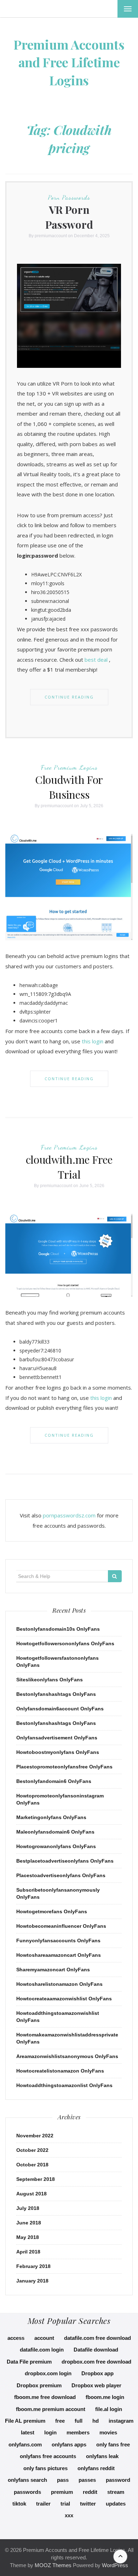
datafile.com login (42, 2350)
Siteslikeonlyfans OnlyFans (50, 1680)
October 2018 (32, 2165)
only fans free (113, 2444)
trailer (43, 2504)
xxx (69, 2515)
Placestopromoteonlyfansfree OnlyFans (64, 1767)
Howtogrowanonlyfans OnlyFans (56, 1846)
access (16, 2338)
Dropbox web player (96, 2385)
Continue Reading (69, 697)
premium (62, 2492)
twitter (88, 2504)
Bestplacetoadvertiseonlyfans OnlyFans (65, 1861)
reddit (90, 2492)
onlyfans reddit (96, 2468)
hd (96, 2421)
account (44, 2338)
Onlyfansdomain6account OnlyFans (60, 1709)
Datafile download (96, 2350)
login (50, 2432)
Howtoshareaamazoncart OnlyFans (59, 1955)
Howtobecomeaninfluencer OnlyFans (61, 1926)
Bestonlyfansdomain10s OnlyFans (58, 1629)
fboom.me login (105, 2397)
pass (63, 2480)
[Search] (115, 1576)
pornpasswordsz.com (69, 1515)
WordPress (115, 2565)
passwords (27, 2492)
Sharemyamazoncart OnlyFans (53, 1970)
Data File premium (29, 2362)
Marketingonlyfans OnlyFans (51, 1817)
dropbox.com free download (96, 2362)
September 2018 (36, 2179)
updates (116, 2504)
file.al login (109, 2409)
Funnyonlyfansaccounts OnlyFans (58, 1940)
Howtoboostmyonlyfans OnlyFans (58, 1752)
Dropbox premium (39, 2385)
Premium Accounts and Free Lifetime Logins (69, 62)
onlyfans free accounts (48, 2456)
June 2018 (29, 2223)
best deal (96, 660)
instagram (121, 2421)
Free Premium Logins (69, 767)
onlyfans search (27, 2480)
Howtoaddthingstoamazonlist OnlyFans (64, 2085)
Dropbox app (97, 2373)
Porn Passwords (69, 197)
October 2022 (32, 2150)
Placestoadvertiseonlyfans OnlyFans (61, 1875)
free (60, 2421)
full (79, 2421)
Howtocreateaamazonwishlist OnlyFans (64, 1999)
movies (108, 2432)
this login (93, 1041)
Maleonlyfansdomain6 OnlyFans (55, 1832)
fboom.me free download (45, 2397)
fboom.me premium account (51, 2409)
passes (87, 2480)
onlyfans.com (25, 2444)
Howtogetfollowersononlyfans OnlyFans (65, 1643)
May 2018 (28, 2237)
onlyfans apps (69, 2444)
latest (28, 2432)
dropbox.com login (48, 2373)
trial (65, 2504)
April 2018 (28, 2252)
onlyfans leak (102, 2456)
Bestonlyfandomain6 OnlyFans (54, 1781)
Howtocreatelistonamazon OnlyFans (60, 2071)
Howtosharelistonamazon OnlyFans (59, 1984)
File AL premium (25, 2421)
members (78, 2432)
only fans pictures (45, 2468)
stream (116, 2492)
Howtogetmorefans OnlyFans (52, 1911)
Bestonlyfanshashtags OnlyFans (56, 1694)
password (118, 2480)
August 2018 (31, 2194)
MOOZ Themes (53, 2565)
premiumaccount (51, 236)
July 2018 (28, 2208)
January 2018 (32, 2281)
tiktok (19, 2504)
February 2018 (33, 2266)
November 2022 (35, 2136)
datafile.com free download (97, 2338)
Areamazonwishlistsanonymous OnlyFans (67, 2056)
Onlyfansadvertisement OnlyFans (57, 1738)
